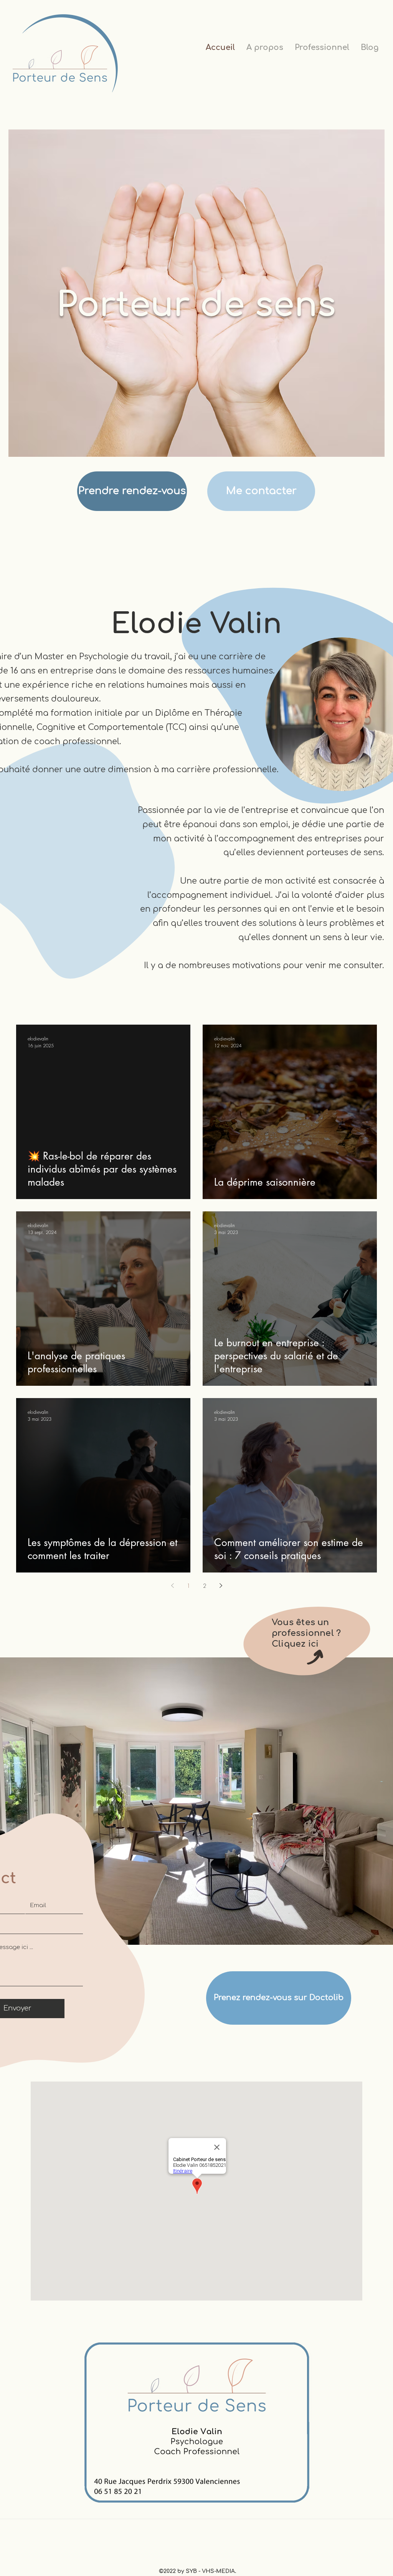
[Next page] (221, 1586)
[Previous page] (172, 1586)
